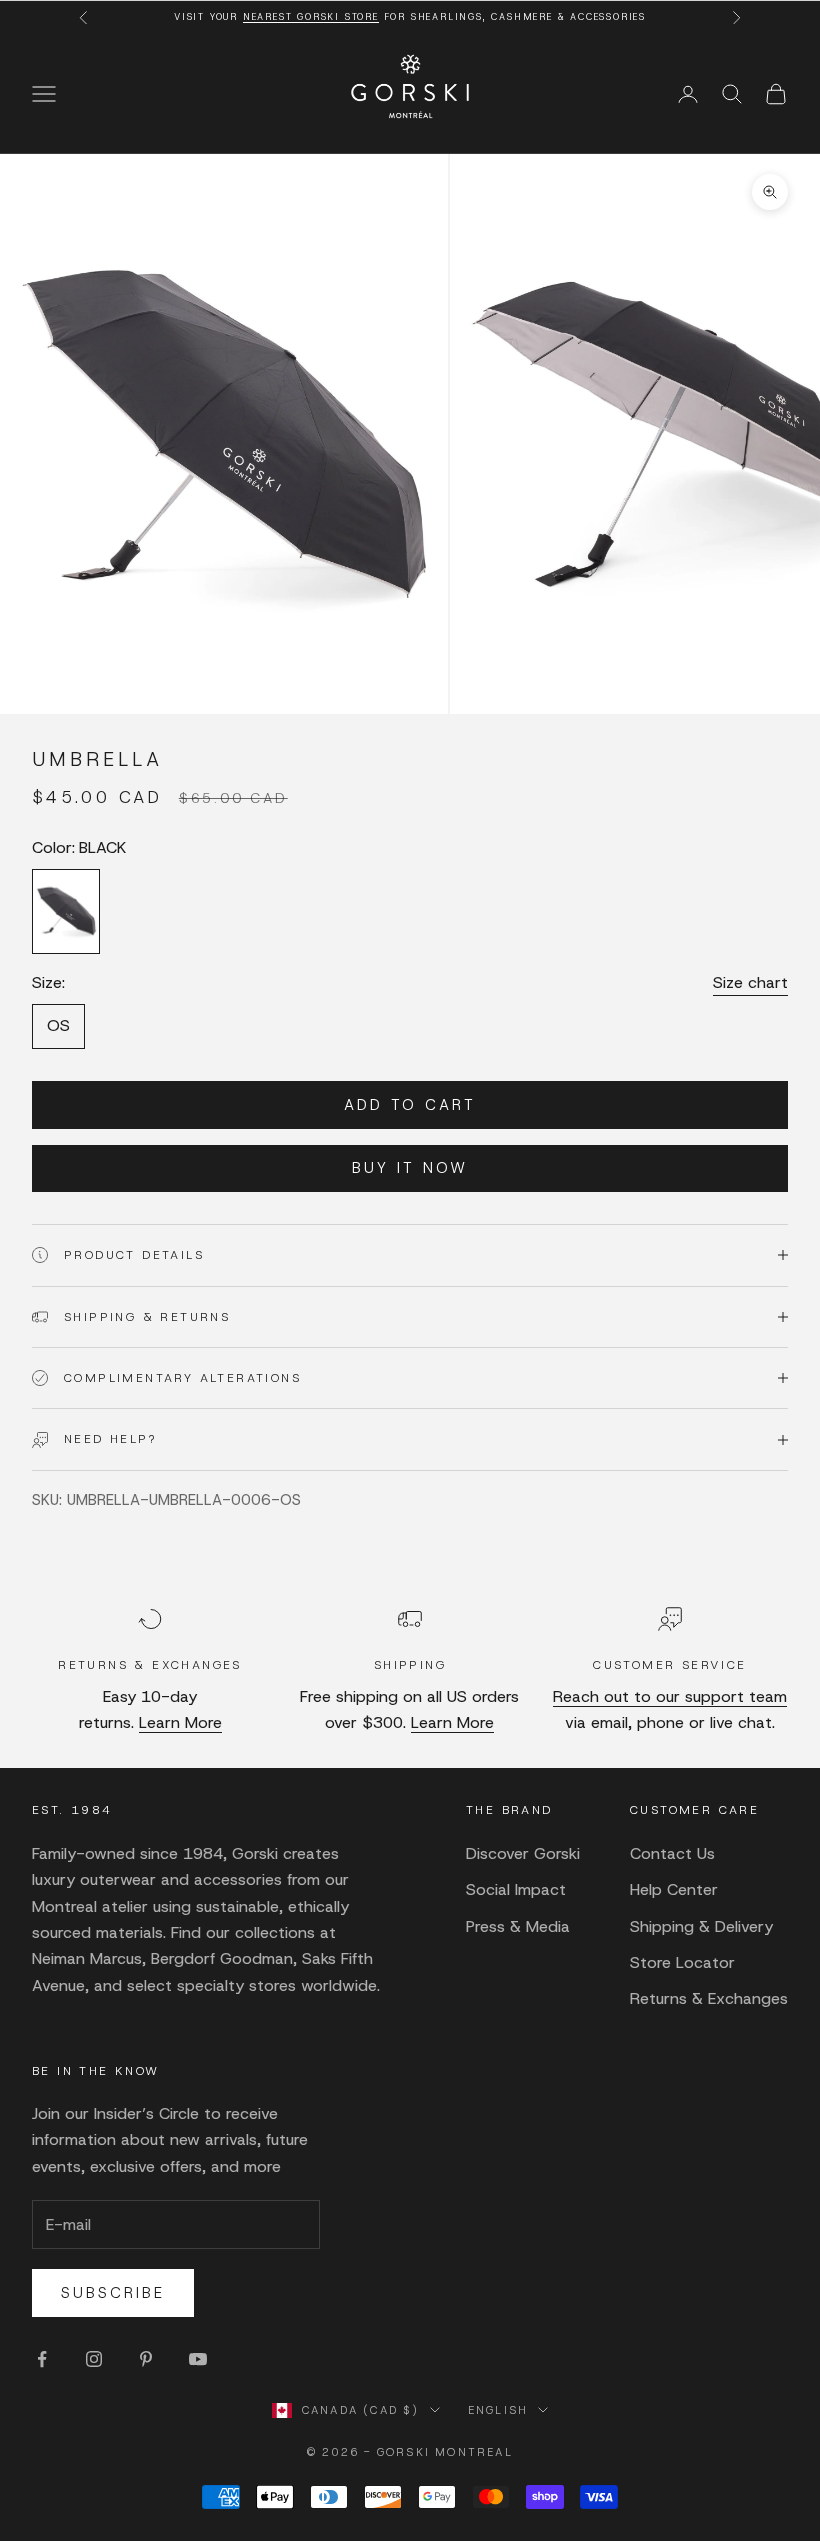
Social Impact (516, 1889)
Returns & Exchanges (709, 1998)
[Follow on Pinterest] (146, 2359)
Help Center (674, 1889)
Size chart (750, 982)
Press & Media (518, 1926)
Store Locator (682, 1962)
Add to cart (410, 1105)
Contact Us (672, 1853)
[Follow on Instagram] (94, 2359)
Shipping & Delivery (701, 1926)
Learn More (180, 1722)
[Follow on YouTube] (198, 2359)
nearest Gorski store (311, 17)
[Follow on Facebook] (42, 2359)
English (498, 2410)
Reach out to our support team (670, 1696)
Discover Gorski (523, 1853)
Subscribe (113, 2293)
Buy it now (410, 1168)
